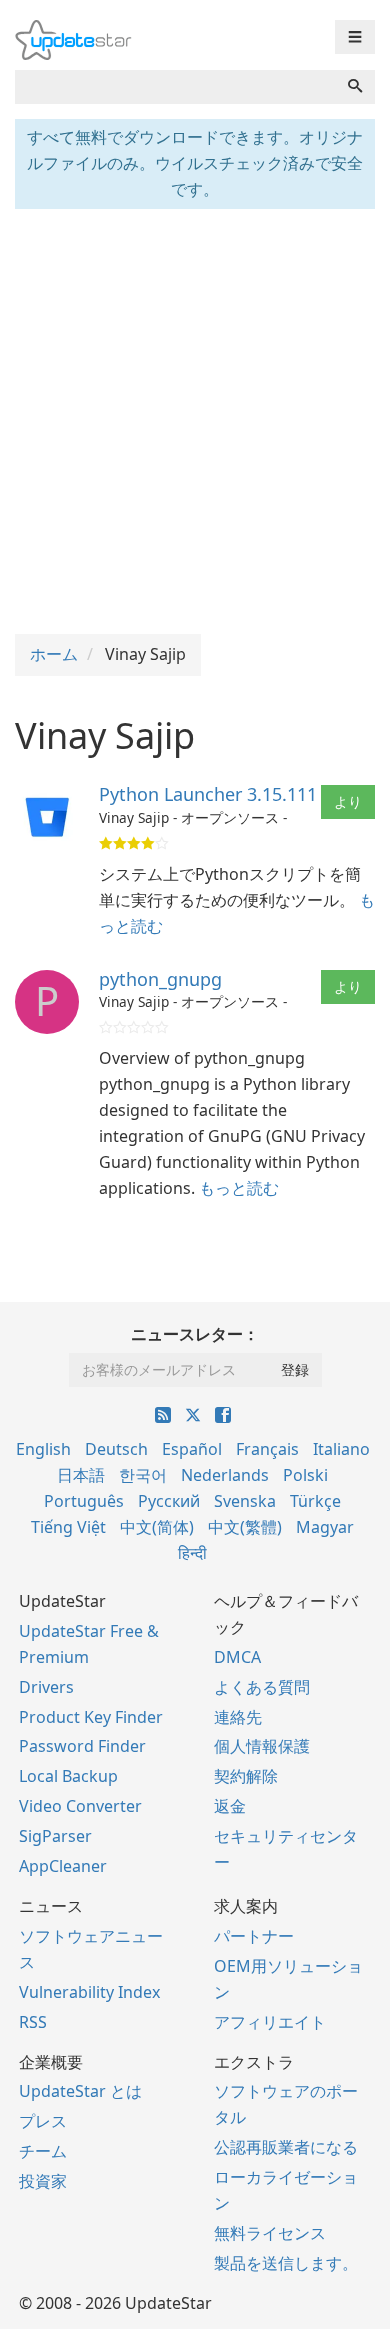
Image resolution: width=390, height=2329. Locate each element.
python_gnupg (160, 979)
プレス (43, 2121)
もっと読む (239, 1188)
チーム (43, 2151)
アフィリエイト (270, 2022)
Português (84, 1501)
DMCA (237, 1657)
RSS (33, 2022)
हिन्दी (192, 1553)
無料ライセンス (270, 2233)
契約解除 (246, 1776)
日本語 (81, 1475)
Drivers (46, 1687)
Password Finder (82, 1746)
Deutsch (116, 1449)
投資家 (43, 2181)
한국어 (143, 1475)
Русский (169, 1501)
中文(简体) (157, 1527)
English (43, 1449)
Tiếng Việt (68, 1527)
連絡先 (238, 1717)
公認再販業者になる (286, 2147)
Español (192, 1449)
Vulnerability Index (89, 1992)
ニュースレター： (195, 1334)
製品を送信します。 (286, 2263)
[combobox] (175, 87)
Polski (305, 1475)
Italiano (341, 1449)
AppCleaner (63, 1866)
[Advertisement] (195, 419)
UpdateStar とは (80, 2091)
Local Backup (68, 1776)
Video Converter (80, 1806)
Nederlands (225, 1475)
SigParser (55, 1836)
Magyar (325, 1527)
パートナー (254, 1936)
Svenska (245, 1501)
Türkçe (315, 1501)
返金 (230, 1806)
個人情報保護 (262, 1746)
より (348, 801)
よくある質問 (262, 1687)
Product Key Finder (91, 1717)
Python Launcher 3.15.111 (208, 794)
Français (267, 1449)
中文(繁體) (245, 1527)
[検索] (355, 87)
